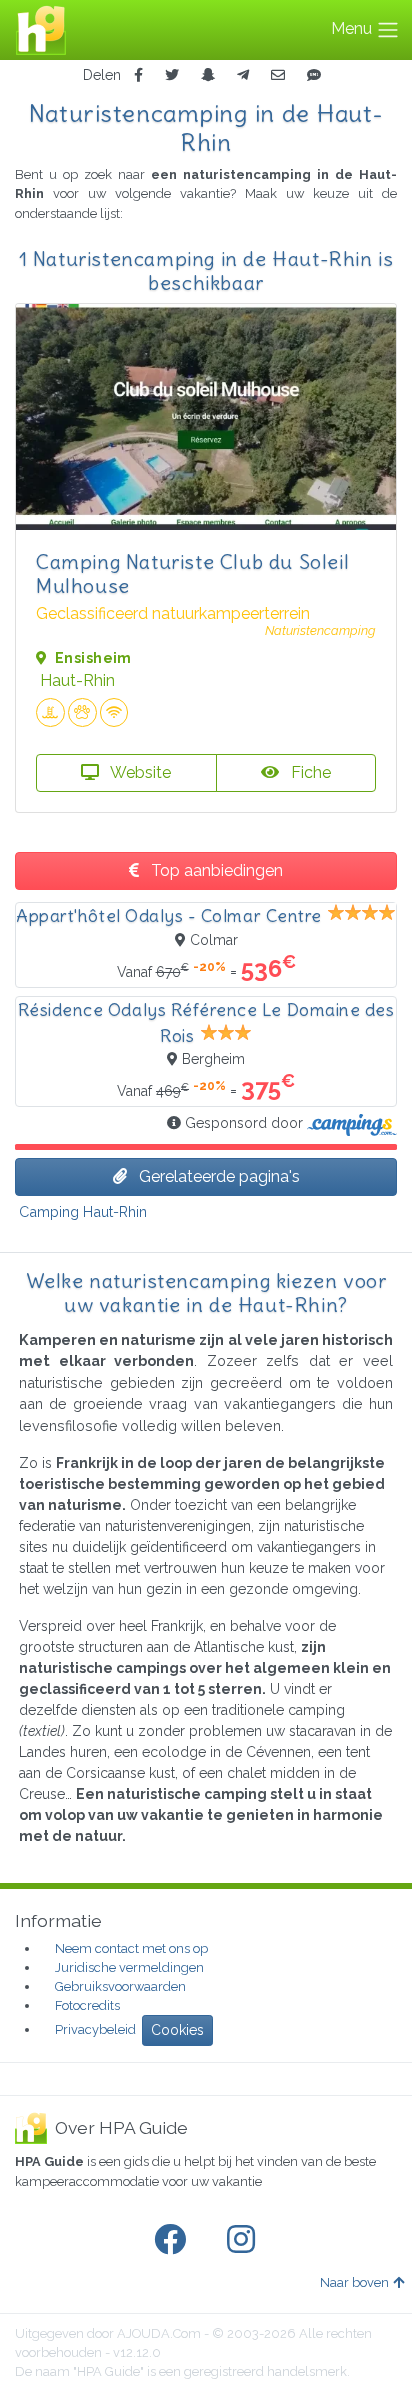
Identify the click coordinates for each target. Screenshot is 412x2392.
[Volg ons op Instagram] (245, 2240)
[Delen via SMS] (314, 75)
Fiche (309, 772)
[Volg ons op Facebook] (174, 2240)
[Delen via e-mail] (278, 75)
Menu (353, 28)
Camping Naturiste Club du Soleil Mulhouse (192, 573)
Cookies (177, 2030)
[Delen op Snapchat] (208, 75)
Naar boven (354, 2282)
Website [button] (139, 772)
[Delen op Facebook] (138, 75)
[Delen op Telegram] (243, 75)
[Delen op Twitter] (172, 75)
